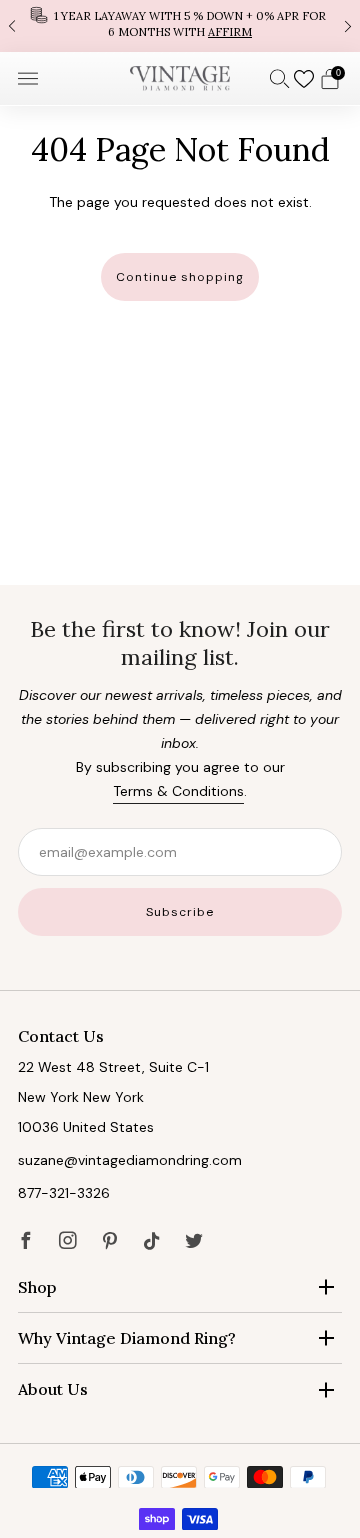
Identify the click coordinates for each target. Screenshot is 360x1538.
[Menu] (28, 79)
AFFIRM (230, 32)
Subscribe (180, 912)
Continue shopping (180, 277)
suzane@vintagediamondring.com (130, 1160)
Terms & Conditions (178, 791)
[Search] (280, 78)
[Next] (348, 25)
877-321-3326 (64, 1193)
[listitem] (180, 26)
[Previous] (12, 25)
